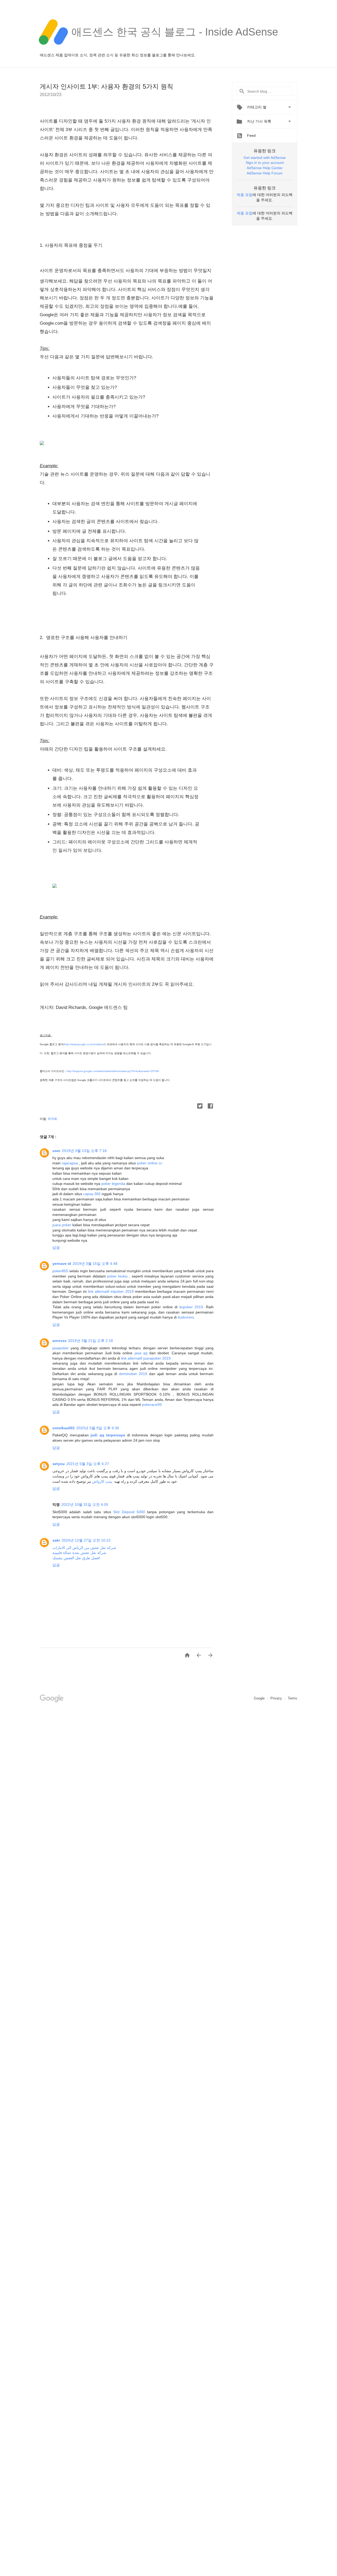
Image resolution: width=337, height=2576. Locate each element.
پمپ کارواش (102, 1481)
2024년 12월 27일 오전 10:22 (86, 1540)
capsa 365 (92, 1194)
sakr (56, 1540)
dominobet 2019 (133, 1374)
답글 (56, 1247)
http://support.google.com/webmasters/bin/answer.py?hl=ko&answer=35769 (113, 1071)
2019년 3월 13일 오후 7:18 (84, 1151)
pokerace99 (152, 1405)
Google (260, 1698)
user (56, 1151)
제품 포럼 (245, 195)
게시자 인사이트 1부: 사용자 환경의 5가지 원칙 (106, 86)
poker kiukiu (117, 1276)
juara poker (62, 1225)
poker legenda (113, 1184)
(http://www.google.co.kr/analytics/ (84, 1044)
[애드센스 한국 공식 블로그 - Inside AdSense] (175, 47)
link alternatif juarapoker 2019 (146, 1358)
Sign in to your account (265, 163)
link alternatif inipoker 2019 (111, 1291)
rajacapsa (70, 1163)
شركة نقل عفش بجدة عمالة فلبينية (79, 1553)
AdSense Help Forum (265, 173)
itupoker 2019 (191, 1307)
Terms (293, 1698)
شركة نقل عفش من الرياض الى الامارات (84, 1548)
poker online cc (150, 1163)
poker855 (60, 1271)
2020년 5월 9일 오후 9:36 (98, 1428)
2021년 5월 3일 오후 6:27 (88, 1464)
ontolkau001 (64, 1428)
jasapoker (61, 1348)
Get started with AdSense (265, 158)
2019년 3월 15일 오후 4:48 (95, 1264)
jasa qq (141, 1353)
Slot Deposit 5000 (129, 1512)
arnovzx (60, 1341)
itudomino (186, 1317)
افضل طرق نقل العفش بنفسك (76, 1558)
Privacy (277, 1698)
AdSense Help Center (265, 168)
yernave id (62, 1264)
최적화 (52, 1119)
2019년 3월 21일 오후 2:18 (91, 1341)
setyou (59, 1464)
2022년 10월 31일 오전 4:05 (85, 1505)
